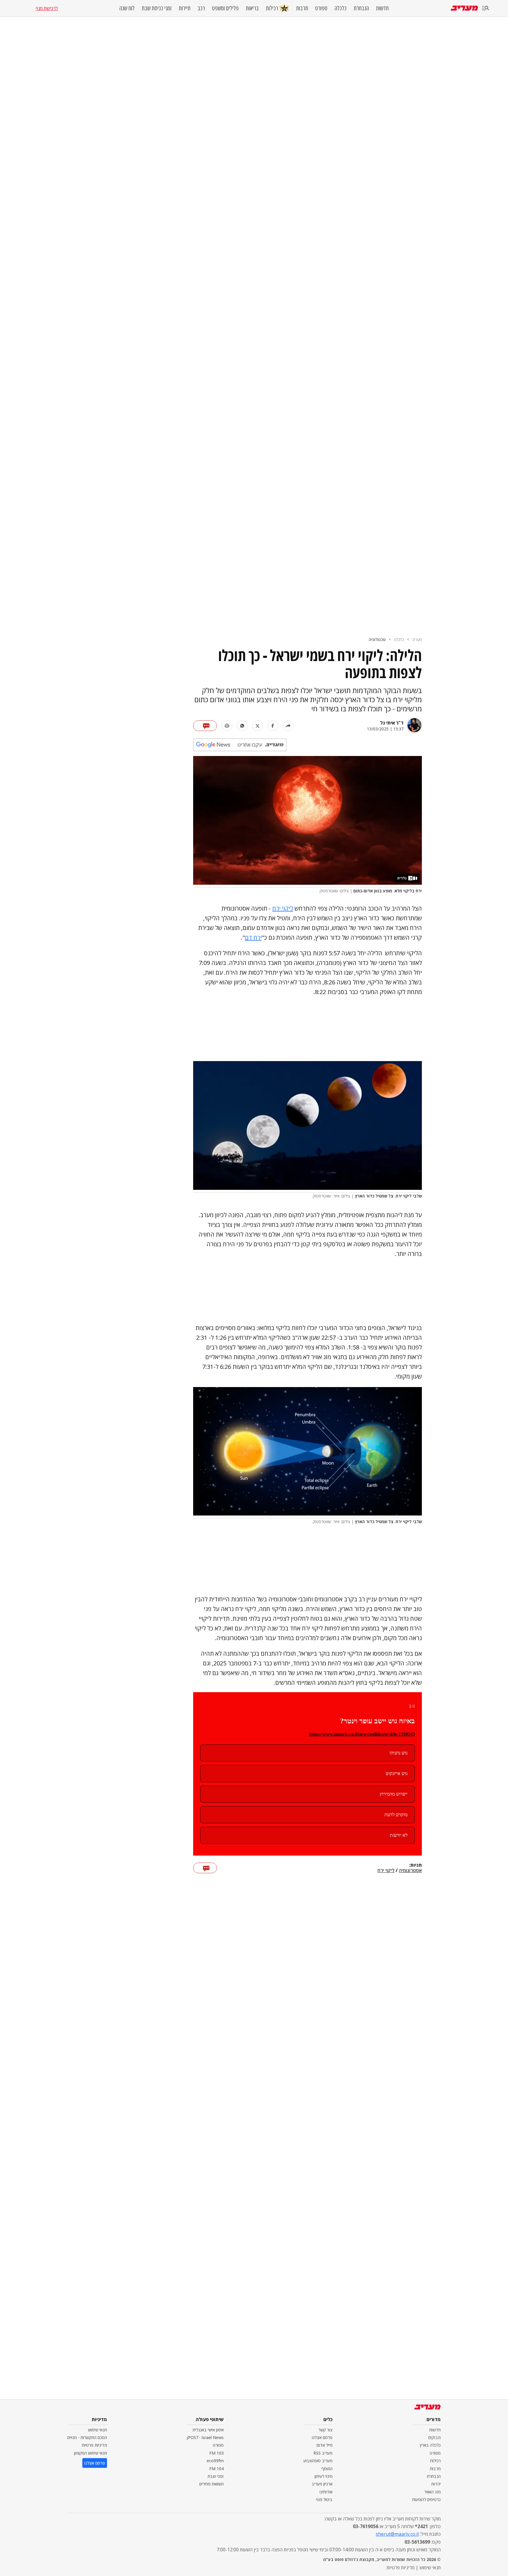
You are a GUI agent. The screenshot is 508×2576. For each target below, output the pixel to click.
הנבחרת (361, 8)
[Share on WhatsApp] (242, 726)
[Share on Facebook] (273, 726)
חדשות (382, 8)
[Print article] (227, 726)
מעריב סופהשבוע (318, 2461)
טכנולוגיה (377, 639)
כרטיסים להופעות (426, 2499)
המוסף (327, 2469)
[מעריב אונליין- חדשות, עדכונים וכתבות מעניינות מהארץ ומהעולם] (464, 8)
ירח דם (253, 937)
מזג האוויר (432, 2492)
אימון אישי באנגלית (208, 2430)
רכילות (272, 8)
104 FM (217, 2469)
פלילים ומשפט (225, 8)
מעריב (417, 639)
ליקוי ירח (283, 908)
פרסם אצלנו (322, 2437)
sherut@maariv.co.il (397, 2534)
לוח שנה (127, 8)
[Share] (288, 726)
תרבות (302, 8)
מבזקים (435, 2437)
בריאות (252, 8)
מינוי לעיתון (324, 2476)
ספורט (321, 8)
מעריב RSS (323, 2453)
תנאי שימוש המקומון (91, 2453)
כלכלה (341, 8)
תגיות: (416, 1865)
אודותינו (326, 2492)
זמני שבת (216, 2476)
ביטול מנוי (324, 2499)
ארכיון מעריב (322, 2484)
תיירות (185, 8)
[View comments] (205, 726)
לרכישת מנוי (47, 8)
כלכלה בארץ (430, 2445)
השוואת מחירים (212, 2484)
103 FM (217, 2453)
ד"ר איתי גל (392, 723)
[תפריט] (486, 8)
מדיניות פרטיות (94, 2445)
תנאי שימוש (97, 2430)
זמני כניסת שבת (157, 8)
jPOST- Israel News (205, 2437)
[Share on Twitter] (258, 726)
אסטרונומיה (410, 1871)
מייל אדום (325, 2445)
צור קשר (325, 2430)
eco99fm (215, 2461)
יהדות (436, 2484)
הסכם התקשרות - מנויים (87, 2437)
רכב (201, 8)
